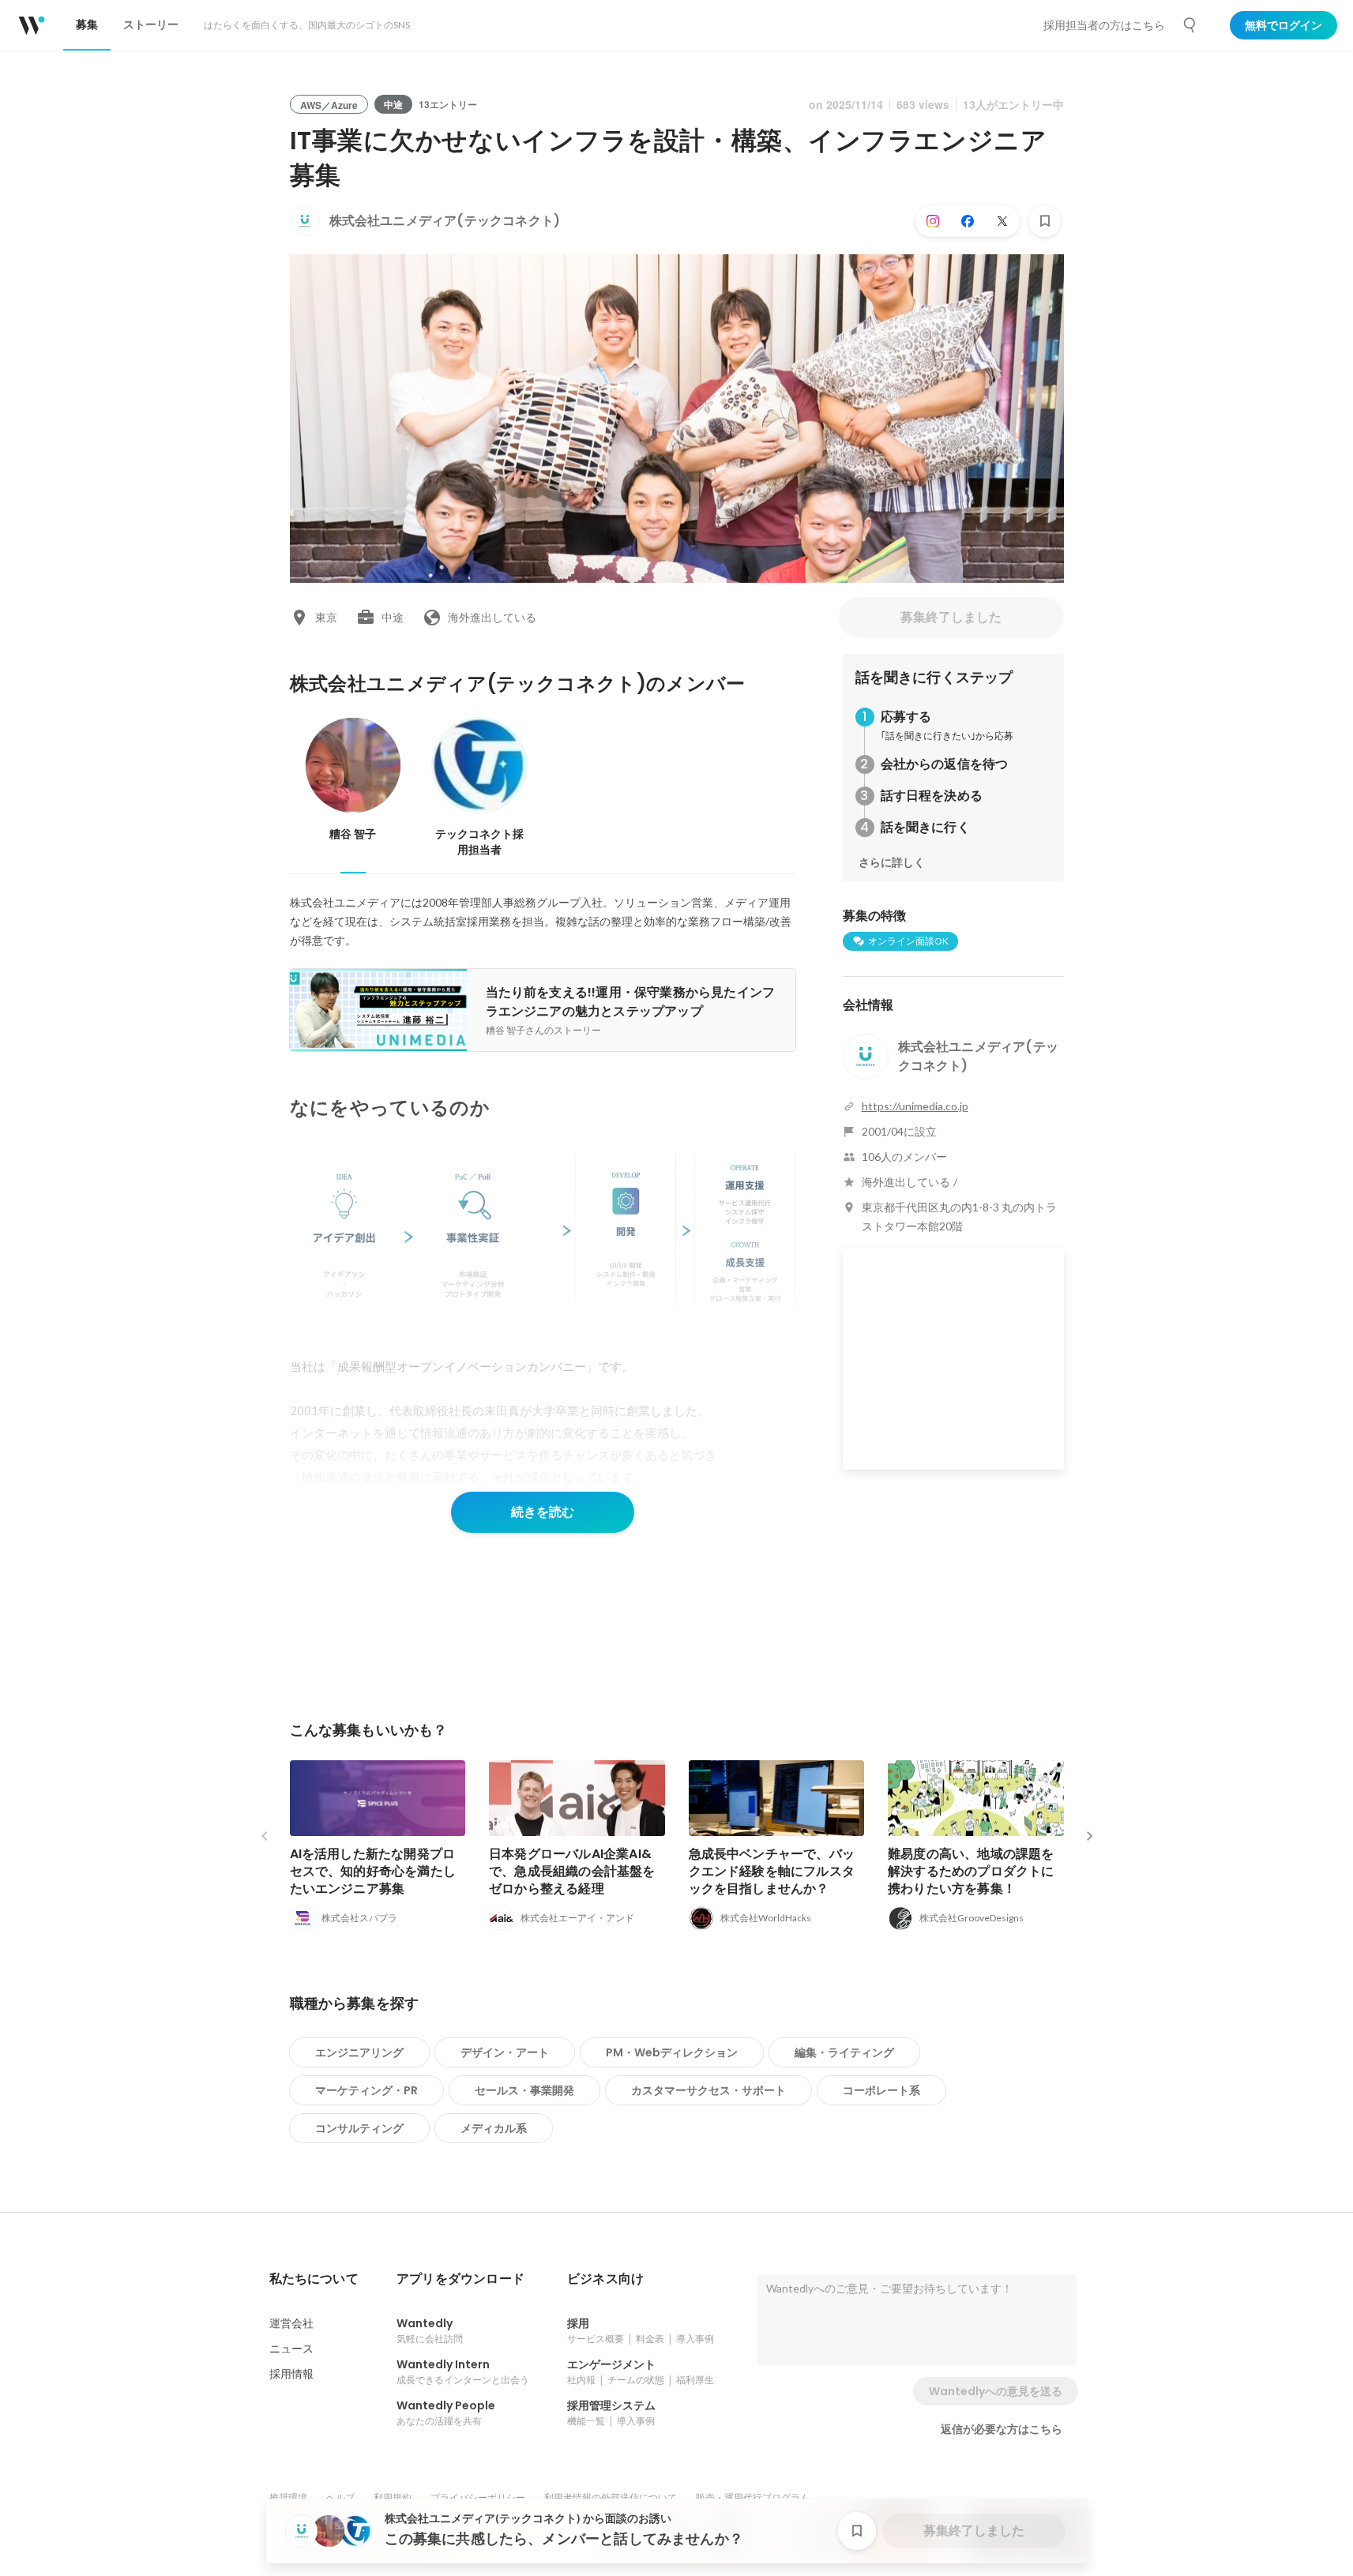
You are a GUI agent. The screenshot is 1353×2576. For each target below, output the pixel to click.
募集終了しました (951, 617)
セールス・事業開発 (524, 2090)
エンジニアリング (359, 2052)
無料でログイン (1283, 25)
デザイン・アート (505, 2052)
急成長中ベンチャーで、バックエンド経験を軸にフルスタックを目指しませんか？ (772, 1871)
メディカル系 (494, 2128)
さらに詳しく (892, 862)
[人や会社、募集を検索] (1190, 25)
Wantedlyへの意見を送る (996, 2391)
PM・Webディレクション (672, 2052)
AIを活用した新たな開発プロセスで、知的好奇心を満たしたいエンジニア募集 (373, 1871)
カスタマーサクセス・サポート (708, 2090)
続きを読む (543, 1512)
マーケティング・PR (366, 2090)
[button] (314, 2279)
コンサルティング (359, 2128)
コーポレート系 (881, 2090)
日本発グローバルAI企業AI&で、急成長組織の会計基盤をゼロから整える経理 (572, 1871)
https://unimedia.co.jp (915, 1106)
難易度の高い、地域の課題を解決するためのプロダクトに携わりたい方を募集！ (971, 1871)
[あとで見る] (1045, 221)
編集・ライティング (844, 2052)
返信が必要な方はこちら (1002, 2429)
